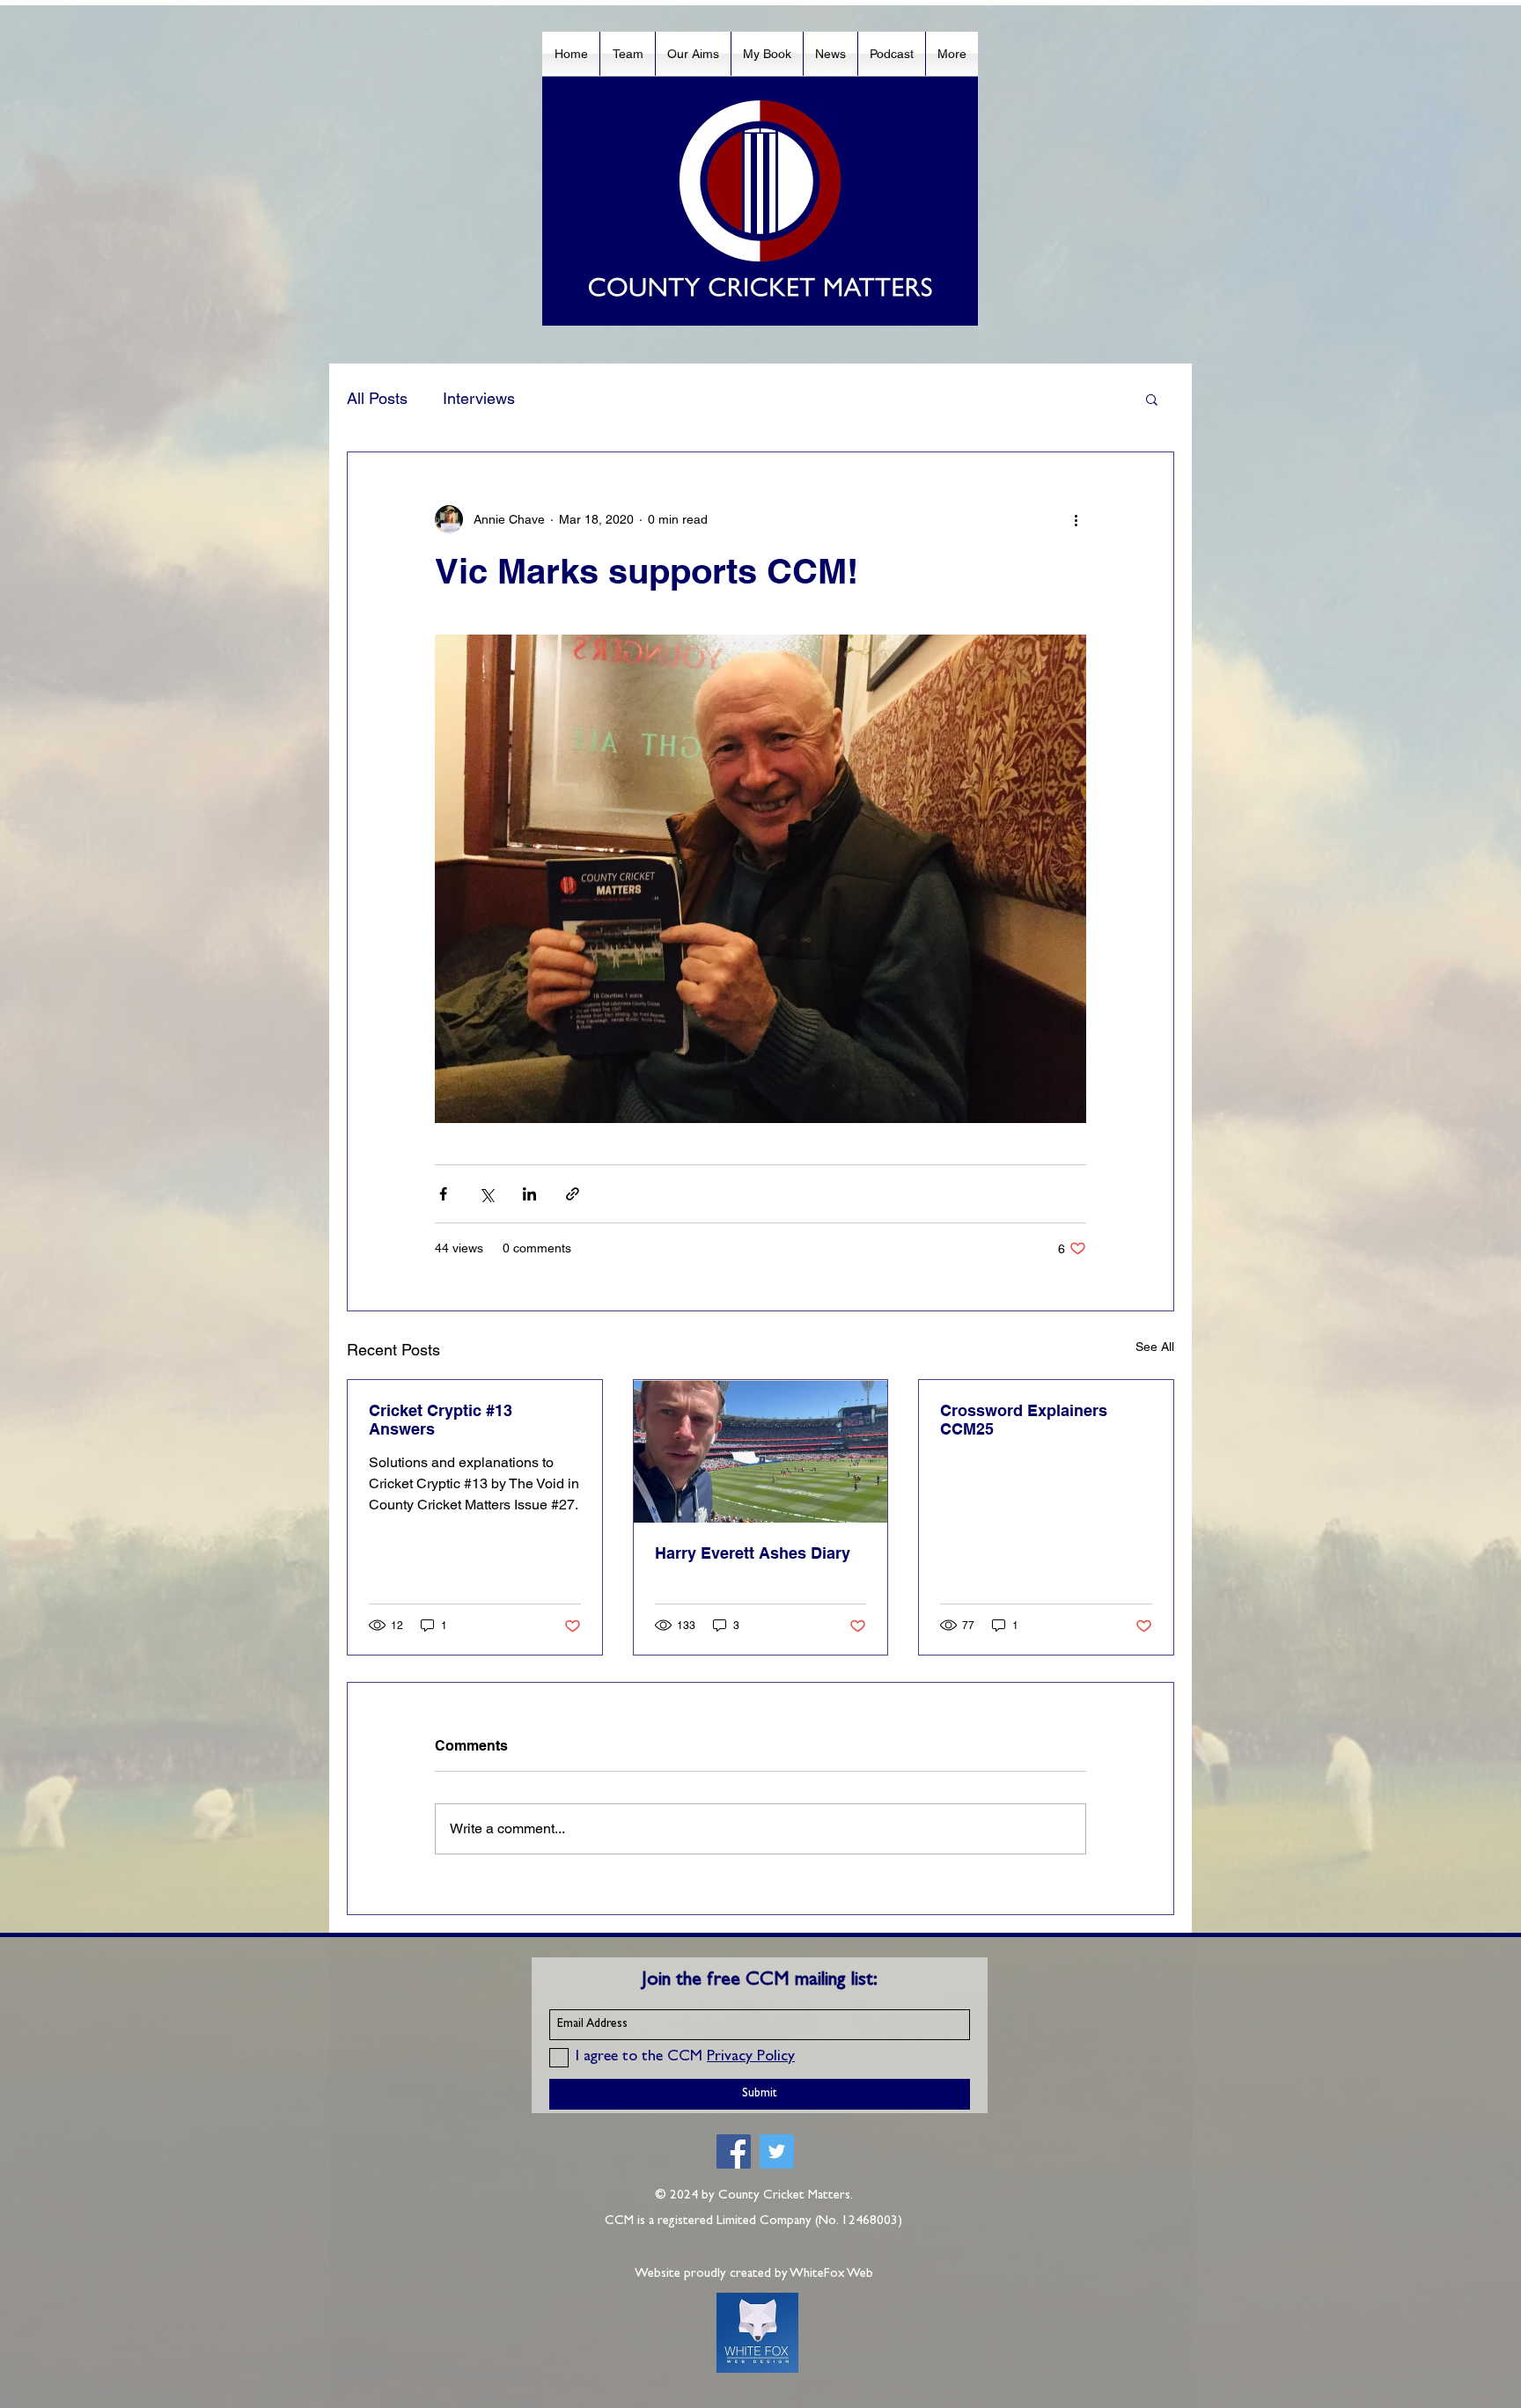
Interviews (479, 398)
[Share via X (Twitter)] (486, 1194)
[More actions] (1076, 519)
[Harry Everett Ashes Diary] (761, 1451)
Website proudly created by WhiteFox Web (754, 2275)
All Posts (377, 398)
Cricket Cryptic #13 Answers (441, 1420)
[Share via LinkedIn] (529, 1194)
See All (1155, 1347)
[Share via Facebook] (443, 1194)
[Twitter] (777, 2151)
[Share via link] (573, 1194)
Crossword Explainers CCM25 (1024, 1420)
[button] (1152, 399)
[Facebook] (734, 2151)
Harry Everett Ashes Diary (753, 1553)
